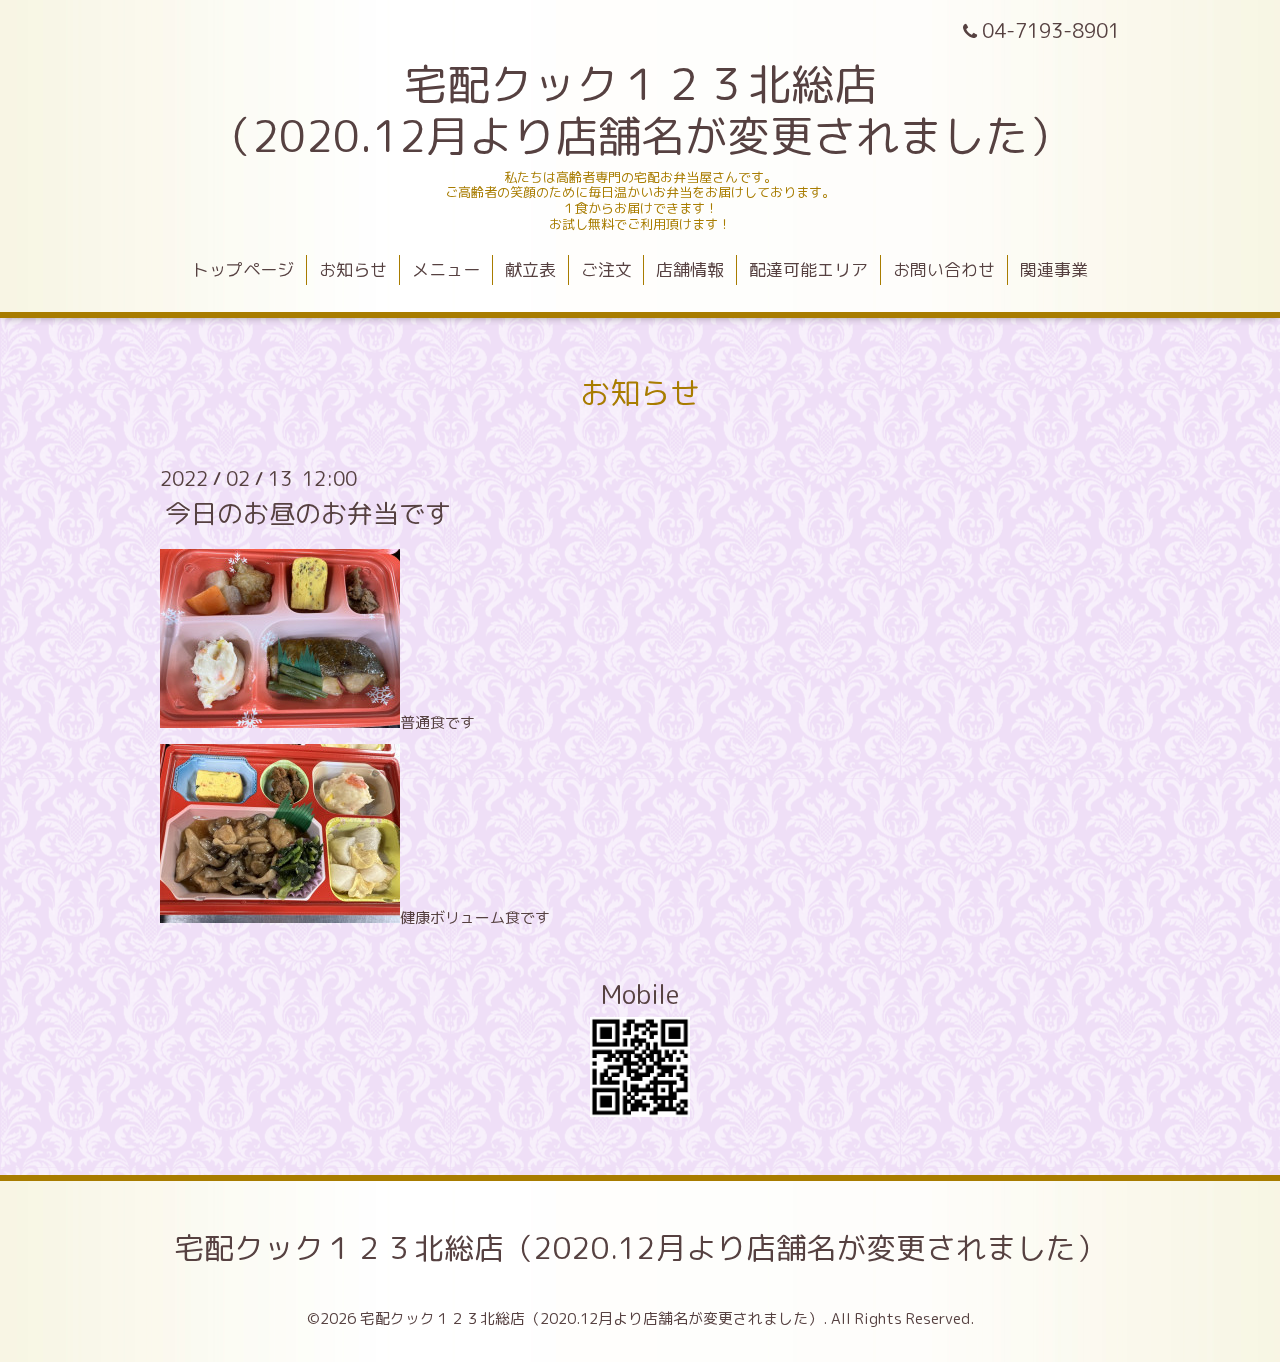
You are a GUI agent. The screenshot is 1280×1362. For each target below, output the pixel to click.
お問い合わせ (944, 269)
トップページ (243, 269)
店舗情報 (690, 269)
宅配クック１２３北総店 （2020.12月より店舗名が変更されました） (640, 110)
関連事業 (1054, 269)
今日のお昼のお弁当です (308, 513)
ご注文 (606, 269)
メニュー (446, 269)
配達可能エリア (808, 269)
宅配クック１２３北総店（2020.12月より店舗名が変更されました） (640, 1248)
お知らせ (353, 269)
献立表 (530, 269)
